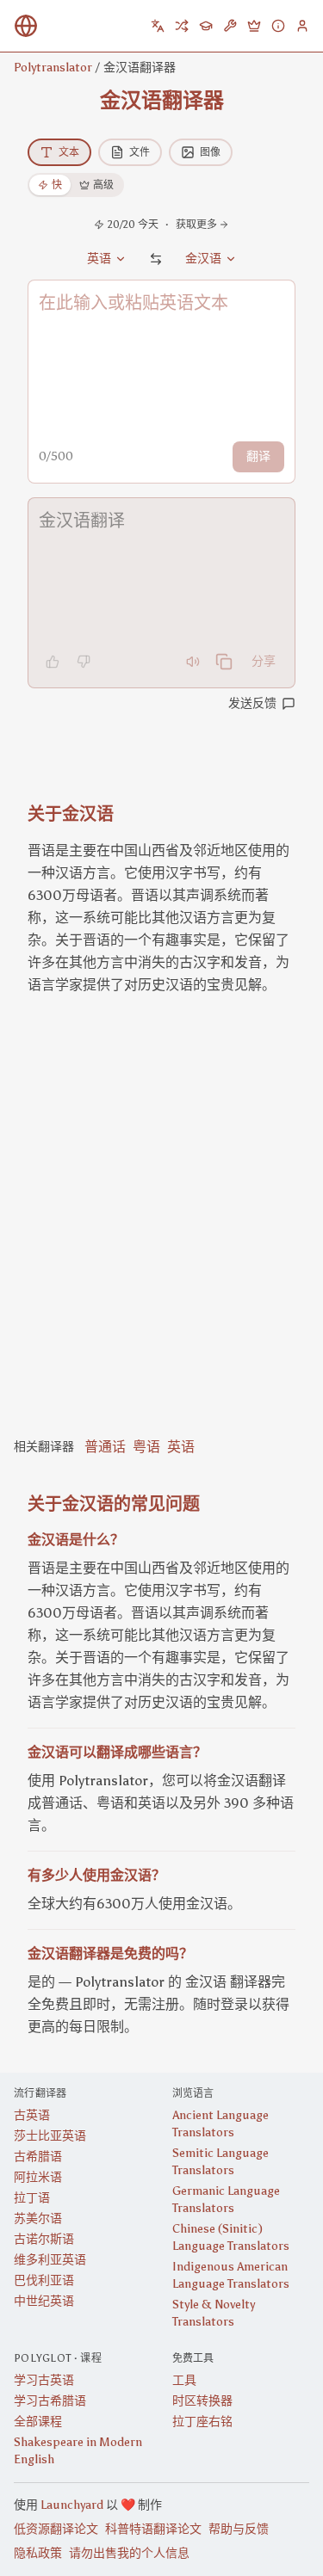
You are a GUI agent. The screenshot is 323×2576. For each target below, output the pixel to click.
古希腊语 (38, 2157)
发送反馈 (252, 703)
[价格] (254, 26)
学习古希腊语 (50, 2401)
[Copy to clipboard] (224, 662)
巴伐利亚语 (44, 2280)
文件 (140, 152)
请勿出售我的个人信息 (129, 2553)
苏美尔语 (38, 2219)
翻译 (258, 456)
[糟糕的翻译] (84, 662)
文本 (69, 152)
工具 (184, 2380)
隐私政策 (38, 2553)
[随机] (182, 26)
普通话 (105, 1447)
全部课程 (38, 2422)
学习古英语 (44, 2380)
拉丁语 (32, 2198)
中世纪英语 (44, 2301)
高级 (103, 185)
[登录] (302, 26)
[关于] (278, 26)
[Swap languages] (156, 259)
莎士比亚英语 (50, 2136)
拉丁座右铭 (202, 2422)
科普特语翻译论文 (153, 2529)
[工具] (230, 26)
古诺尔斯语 (44, 2239)
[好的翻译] (53, 662)
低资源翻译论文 (56, 2529)
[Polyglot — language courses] (206, 26)
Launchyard (72, 2505)
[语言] (158, 26)
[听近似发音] (193, 662)
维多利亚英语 (50, 2260)
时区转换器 (202, 2401)
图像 (210, 152)
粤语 (146, 1447)
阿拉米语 (38, 2177)
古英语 (32, 2115)
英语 (181, 1447)
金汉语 (203, 259)
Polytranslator (53, 68)
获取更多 (196, 225)
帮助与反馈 (239, 2529)
